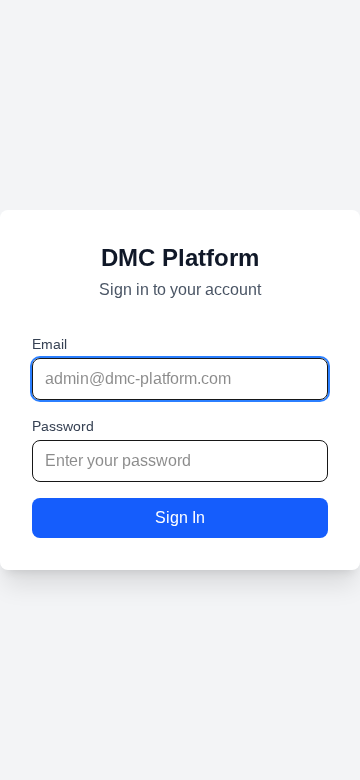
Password (63, 426)
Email (49, 344)
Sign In (180, 517)
